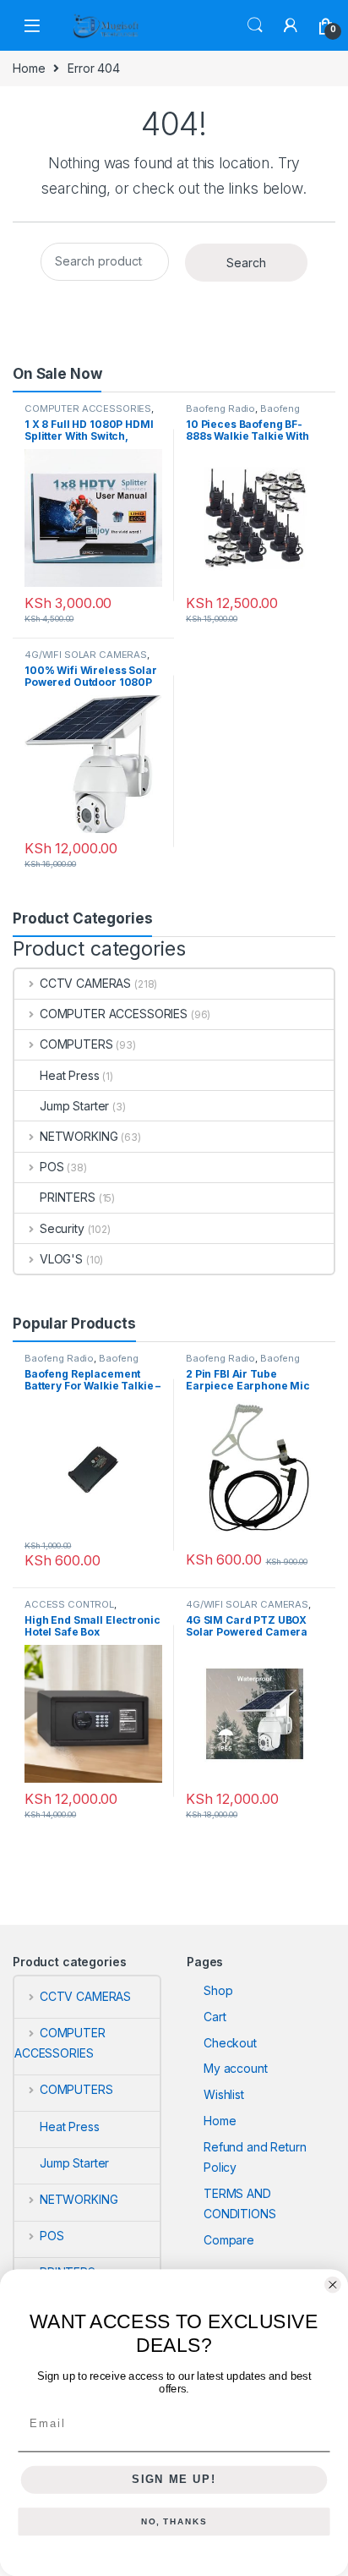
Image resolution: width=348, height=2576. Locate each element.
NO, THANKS (174, 2522)
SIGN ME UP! (174, 2480)
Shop (218, 1990)
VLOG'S (61, 1259)
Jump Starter (74, 1106)
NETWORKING (79, 1136)
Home (29, 68)
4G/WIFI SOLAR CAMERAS (86, 655)
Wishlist (224, 2094)
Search (255, 25)
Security (62, 1228)
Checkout (230, 2043)
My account (236, 2068)
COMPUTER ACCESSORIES (88, 408)
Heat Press (70, 1075)
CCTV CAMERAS (85, 983)
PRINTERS (68, 1197)
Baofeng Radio (220, 408)
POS (52, 1167)
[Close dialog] (333, 2285)
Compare (229, 2240)
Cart (215, 2017)
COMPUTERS (76, 1044)
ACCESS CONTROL (69, 1604)
